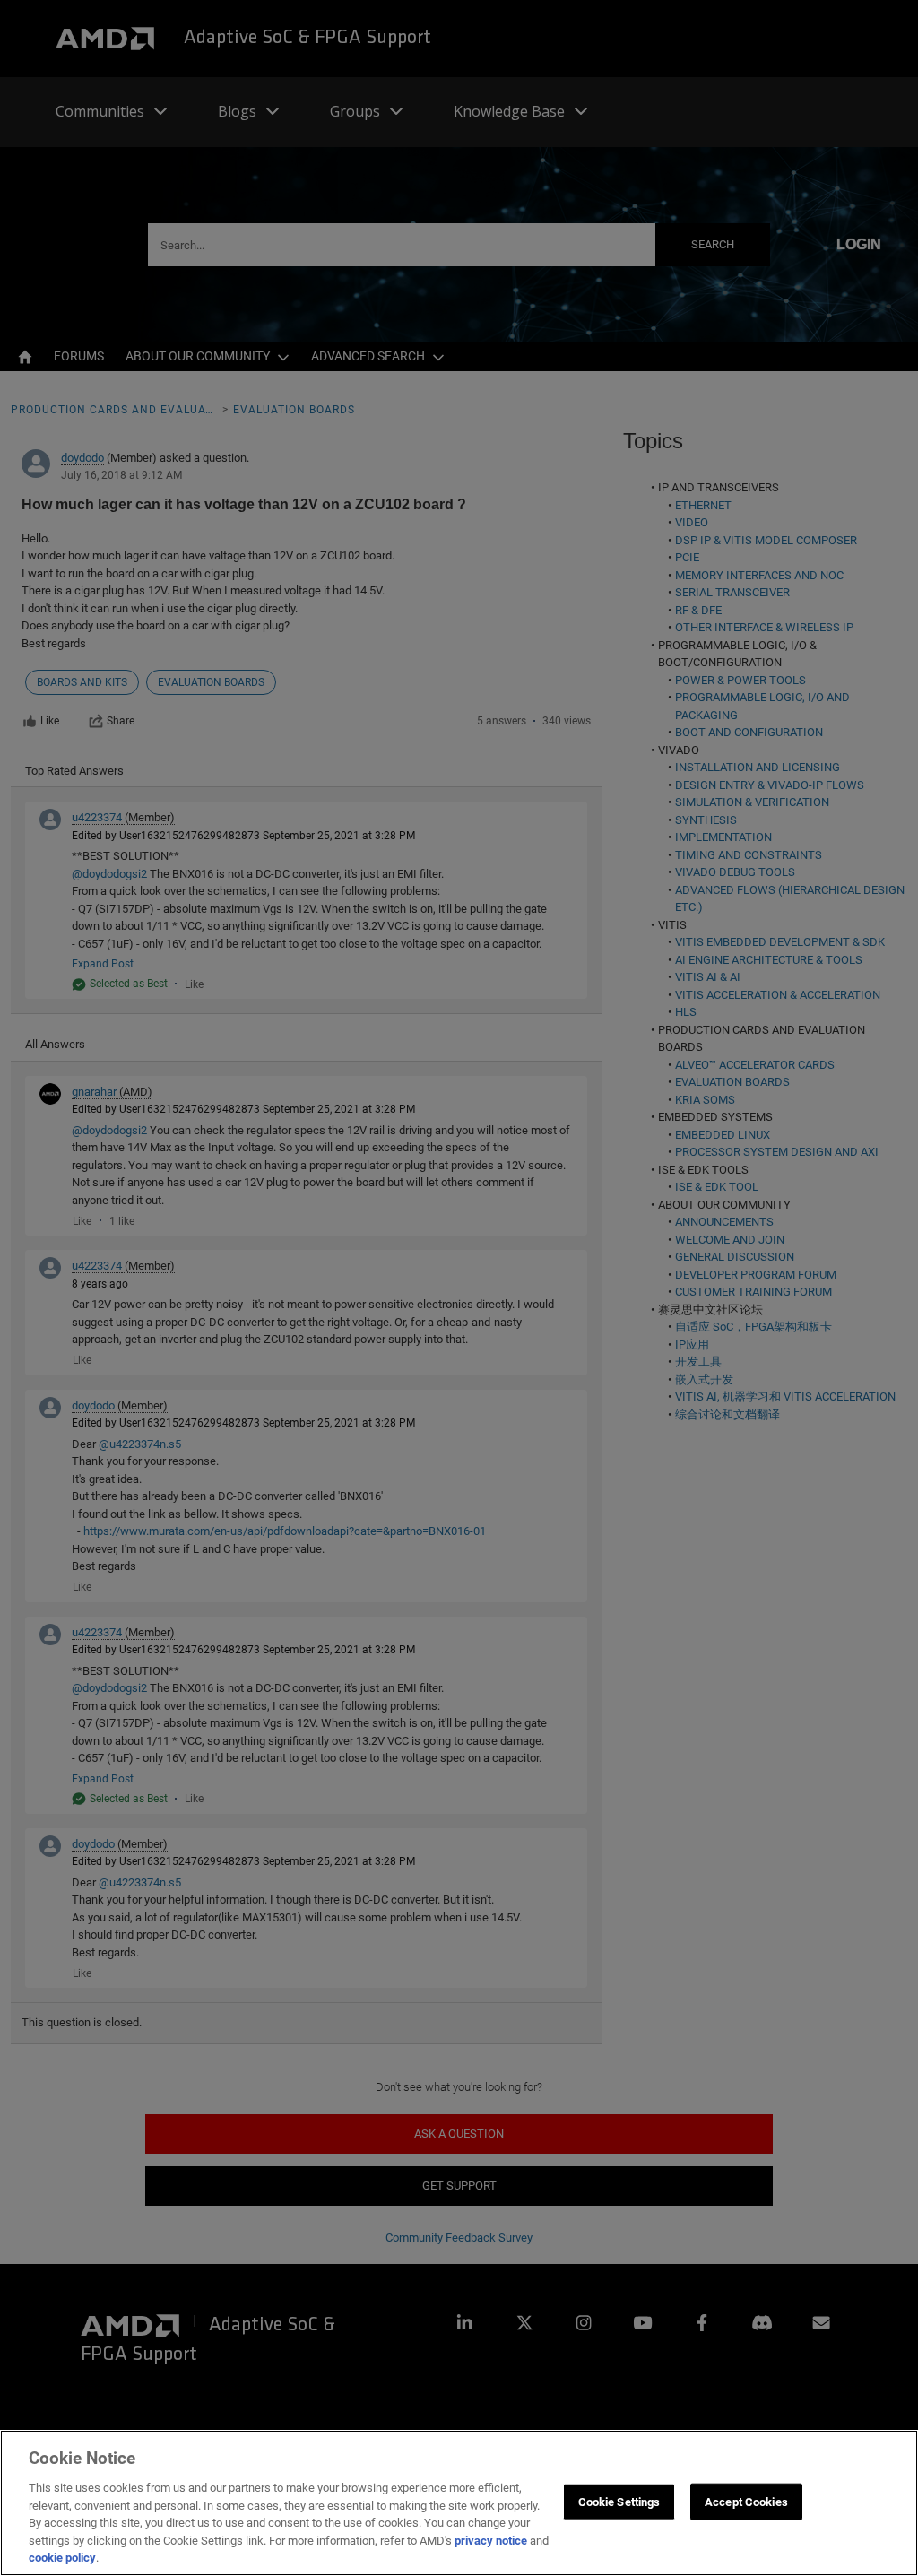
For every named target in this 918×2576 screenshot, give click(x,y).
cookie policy (62, 2558)
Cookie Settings (619, 2501)
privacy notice (491, 2541)
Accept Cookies (746, 2501)
